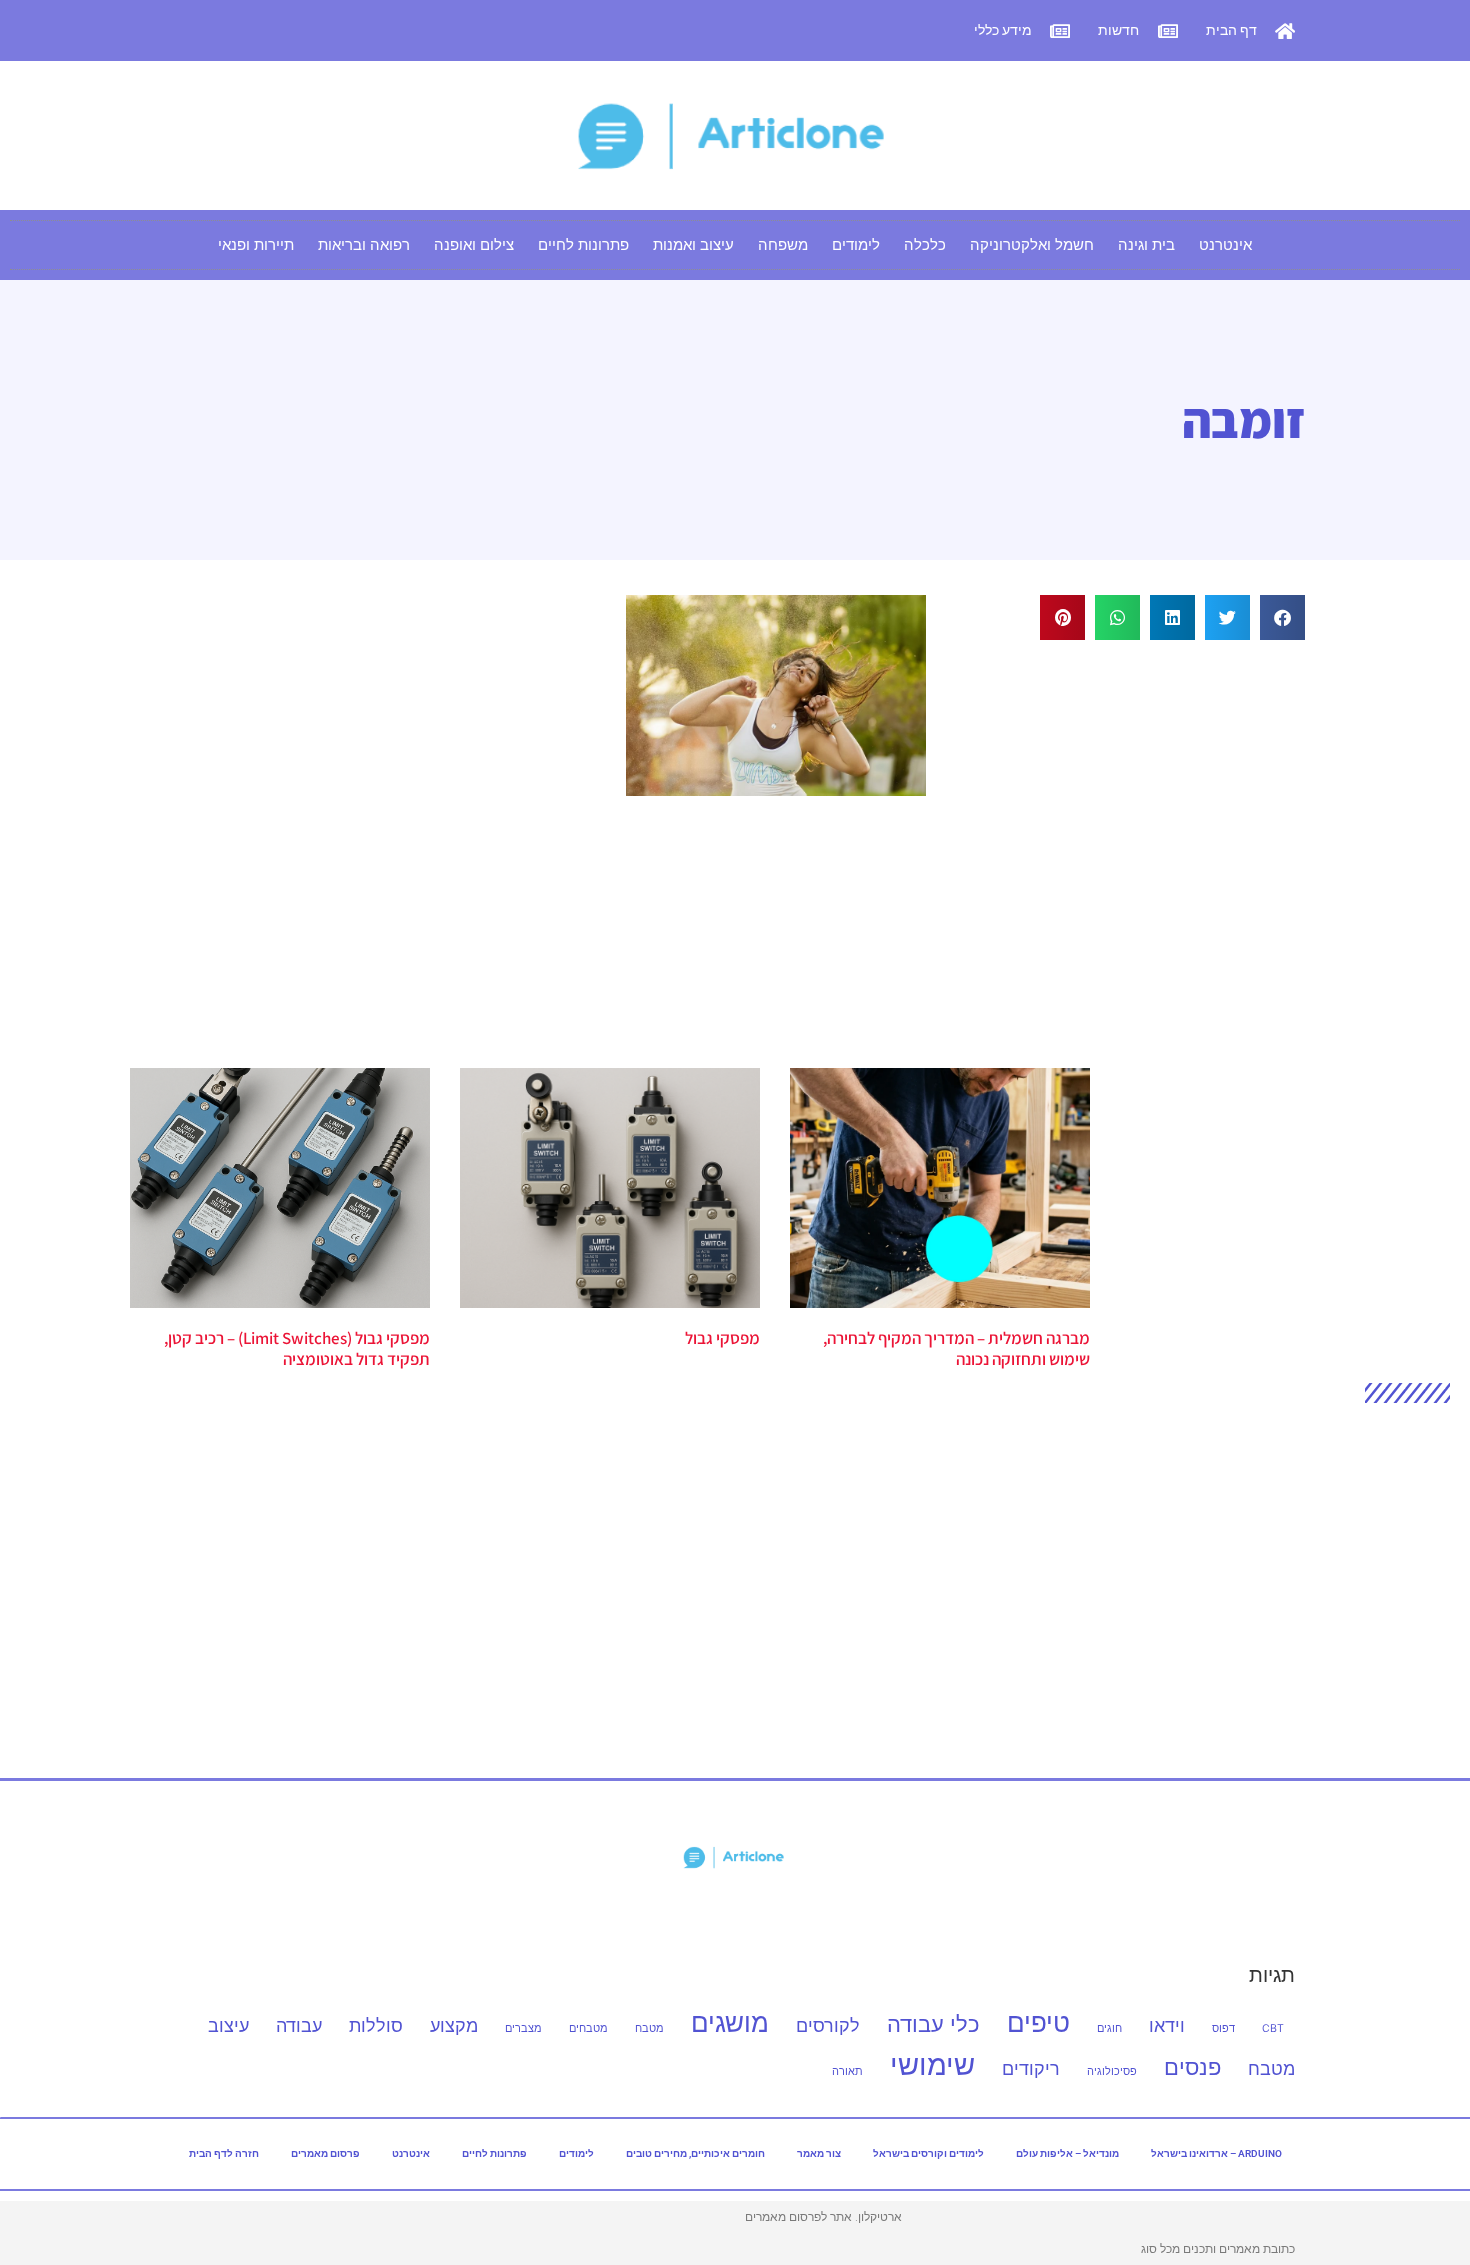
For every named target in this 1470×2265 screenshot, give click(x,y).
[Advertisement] (1135, 833)
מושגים (730, 2022)
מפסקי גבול (722, 1338)
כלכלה (925, 245)
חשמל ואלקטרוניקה (1032, 245)
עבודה (299, 2025)
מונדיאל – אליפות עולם (1067, 2153)
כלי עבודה (933, 2023)
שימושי (932, 2064)
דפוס (1223, 2028)
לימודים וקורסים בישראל (928, 2153)
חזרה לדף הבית (224, 2153)
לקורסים (828, 2025)
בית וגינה (1146, 245)
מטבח (649, 2028)
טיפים (1038, 2022)
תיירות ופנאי (256, 245)
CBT (1273, 2028)
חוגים (1109, 2028)
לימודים (856, 245)
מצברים (523, 2028)
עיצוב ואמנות (693, 245)
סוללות (376, 2025)
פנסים (1192, 2066)
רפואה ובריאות (364, 245)
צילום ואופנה (474, 245)
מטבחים (588, 2028)
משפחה (783, 245)
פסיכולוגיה (1112, 2071)
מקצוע (454, 2025)
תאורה (847, 2071)
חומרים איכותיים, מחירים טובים (695, 2153)
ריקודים (1031, 2068)
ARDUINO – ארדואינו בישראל (1216, 2153)
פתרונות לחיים (583, 245)
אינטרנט (1225, 245)
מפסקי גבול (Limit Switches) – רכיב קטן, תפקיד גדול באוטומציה (297, 1348)
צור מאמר (819, 2153)
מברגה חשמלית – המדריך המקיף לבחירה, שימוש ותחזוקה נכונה (956, 1348)
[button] (1282, 617)
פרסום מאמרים (325, 2153)
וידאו (1167, 2025)
